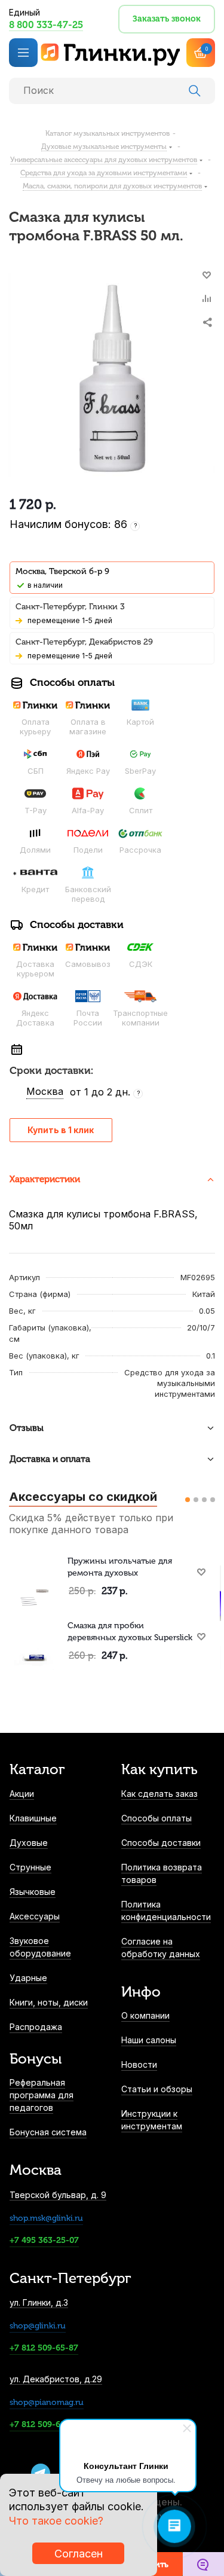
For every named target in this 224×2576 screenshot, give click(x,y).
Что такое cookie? (56, 2521)
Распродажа (36, 2027)
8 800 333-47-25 (46, 25)
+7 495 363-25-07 (44, 2240)
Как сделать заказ (159, 1794)
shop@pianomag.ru (47, 2402)
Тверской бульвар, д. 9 (58, 2195)
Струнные (30, 1867)
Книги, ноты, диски (49, 2002)
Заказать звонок (167, 19)
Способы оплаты (157, 1818)
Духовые (29, 1843)
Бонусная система (48, 2132)
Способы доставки (161, 1843)
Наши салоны (149, 2040)
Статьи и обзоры (157, 2089)
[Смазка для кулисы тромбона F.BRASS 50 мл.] (112, 378)
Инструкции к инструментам (152, 2120)
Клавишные (33, 1818)
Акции (22, 1794)
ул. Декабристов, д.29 (56, 2379)
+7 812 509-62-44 (44, 2424)
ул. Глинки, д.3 (39, 2302)
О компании (145, 2015)
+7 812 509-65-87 (44, 2348)
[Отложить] (207, 275)
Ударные (28, 1978)
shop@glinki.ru (38, 2326)
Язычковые (33, 1892)
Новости (139, 2064)
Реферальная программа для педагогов (42, 2095)
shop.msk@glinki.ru (46, 2218)
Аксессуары (35, 1916)
